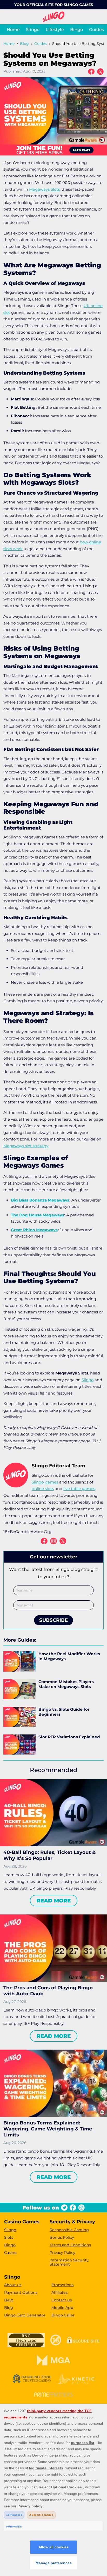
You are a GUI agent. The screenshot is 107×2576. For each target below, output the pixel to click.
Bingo (76, 29)
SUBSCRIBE (53, 1620)
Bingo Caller (63, 2315)
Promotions (62, 2285)
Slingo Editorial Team (58, 1466)
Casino (10, 2253)
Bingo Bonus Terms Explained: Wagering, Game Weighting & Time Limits (48, 2129)
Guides (96, 29)
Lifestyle (55, 29)
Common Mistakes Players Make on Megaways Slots (66, 1684)
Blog (24, 44)
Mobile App (62, 2308)
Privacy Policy (62, 2253)
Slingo (33, 29)
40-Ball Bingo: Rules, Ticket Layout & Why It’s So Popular (49, 1855)
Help (9, 2300)
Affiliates (59, 2292)
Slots (9, 2237)
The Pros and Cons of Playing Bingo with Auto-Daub (48, 1991)
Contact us (62, 2300)
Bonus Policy (62, 2237)
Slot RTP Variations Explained (69, 1737)
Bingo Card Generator (25, 2315)
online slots (43, 1489)
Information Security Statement (69, 2262)
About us (13, 2285)
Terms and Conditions (70, 2245)
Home (13, 29)
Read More (54, 1901)
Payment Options (21, 2292)
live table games (79, 1489)
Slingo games (45, 1482)
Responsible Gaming (69, 2230)
